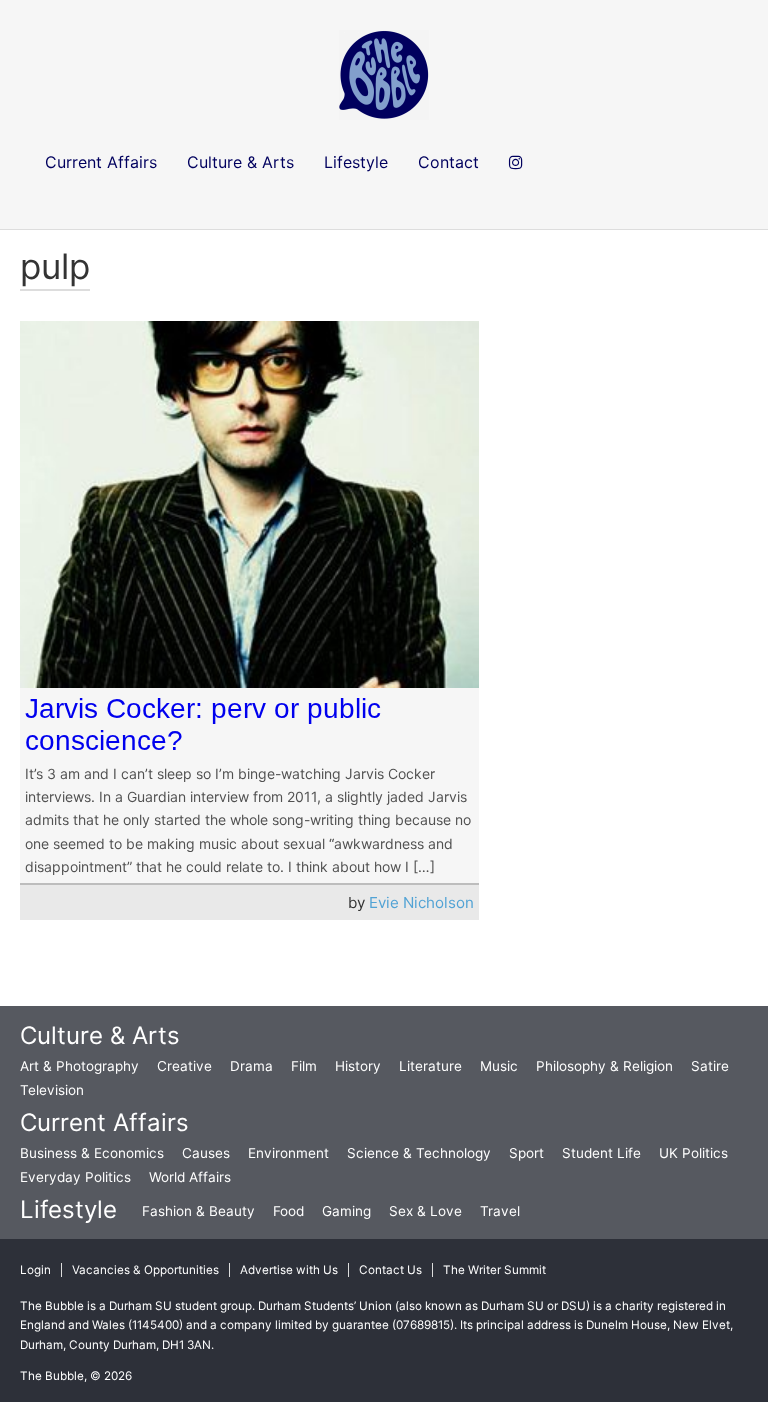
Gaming (346, 1211)
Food (288, 1211)
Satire (710, 1066)
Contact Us (390, 1270)
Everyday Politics (75, 1177)
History (358, 1066)
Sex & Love (425, 1211)
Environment (288, 1153)
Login (35, 1270)
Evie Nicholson (421, 902)
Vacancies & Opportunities (145, 1270)
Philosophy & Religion (604, 1066)
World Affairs (190, 1177)
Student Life (601, 1153)
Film (304, 1066)
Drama (251, 1066)
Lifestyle (68, 1209)
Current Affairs (104, 1122)
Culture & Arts (100, 1035)
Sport (526, 1153)
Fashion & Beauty (198, 1211)
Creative (184, 1066)
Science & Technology (419, 1153)
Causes (206, 1153)
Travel (500, 1211)
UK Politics (693, 1153)
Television (52, 1090)
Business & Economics (92, 1153)
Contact (448, 162)
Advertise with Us (289, 1270)
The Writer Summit (494, 1270)
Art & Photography (79, 1066)
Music (499, 1066)
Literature (430, 1066)
